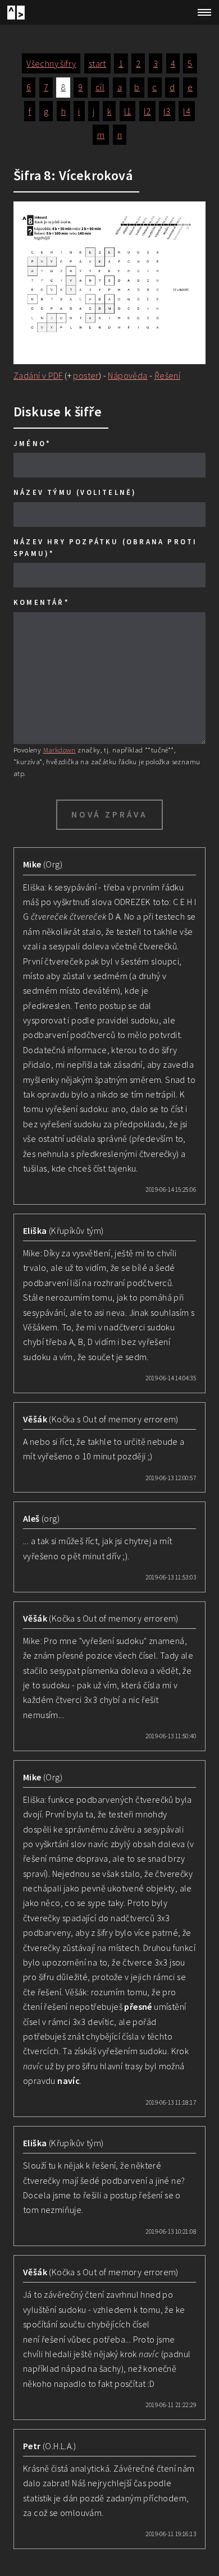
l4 (187, 111)
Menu (201, 12)
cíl (100, 87)
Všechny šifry (51, 63)
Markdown (60, 750)
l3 (167, 111)
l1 (128, 111)
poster (86, 375)
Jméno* (32, 443)
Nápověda (127, 375)
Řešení (167, 375)
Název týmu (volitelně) (75, 492)
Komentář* (42, 602)
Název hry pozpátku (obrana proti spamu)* (105, 547)
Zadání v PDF (38, 375)
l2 (147, 111)
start (97, 63)
